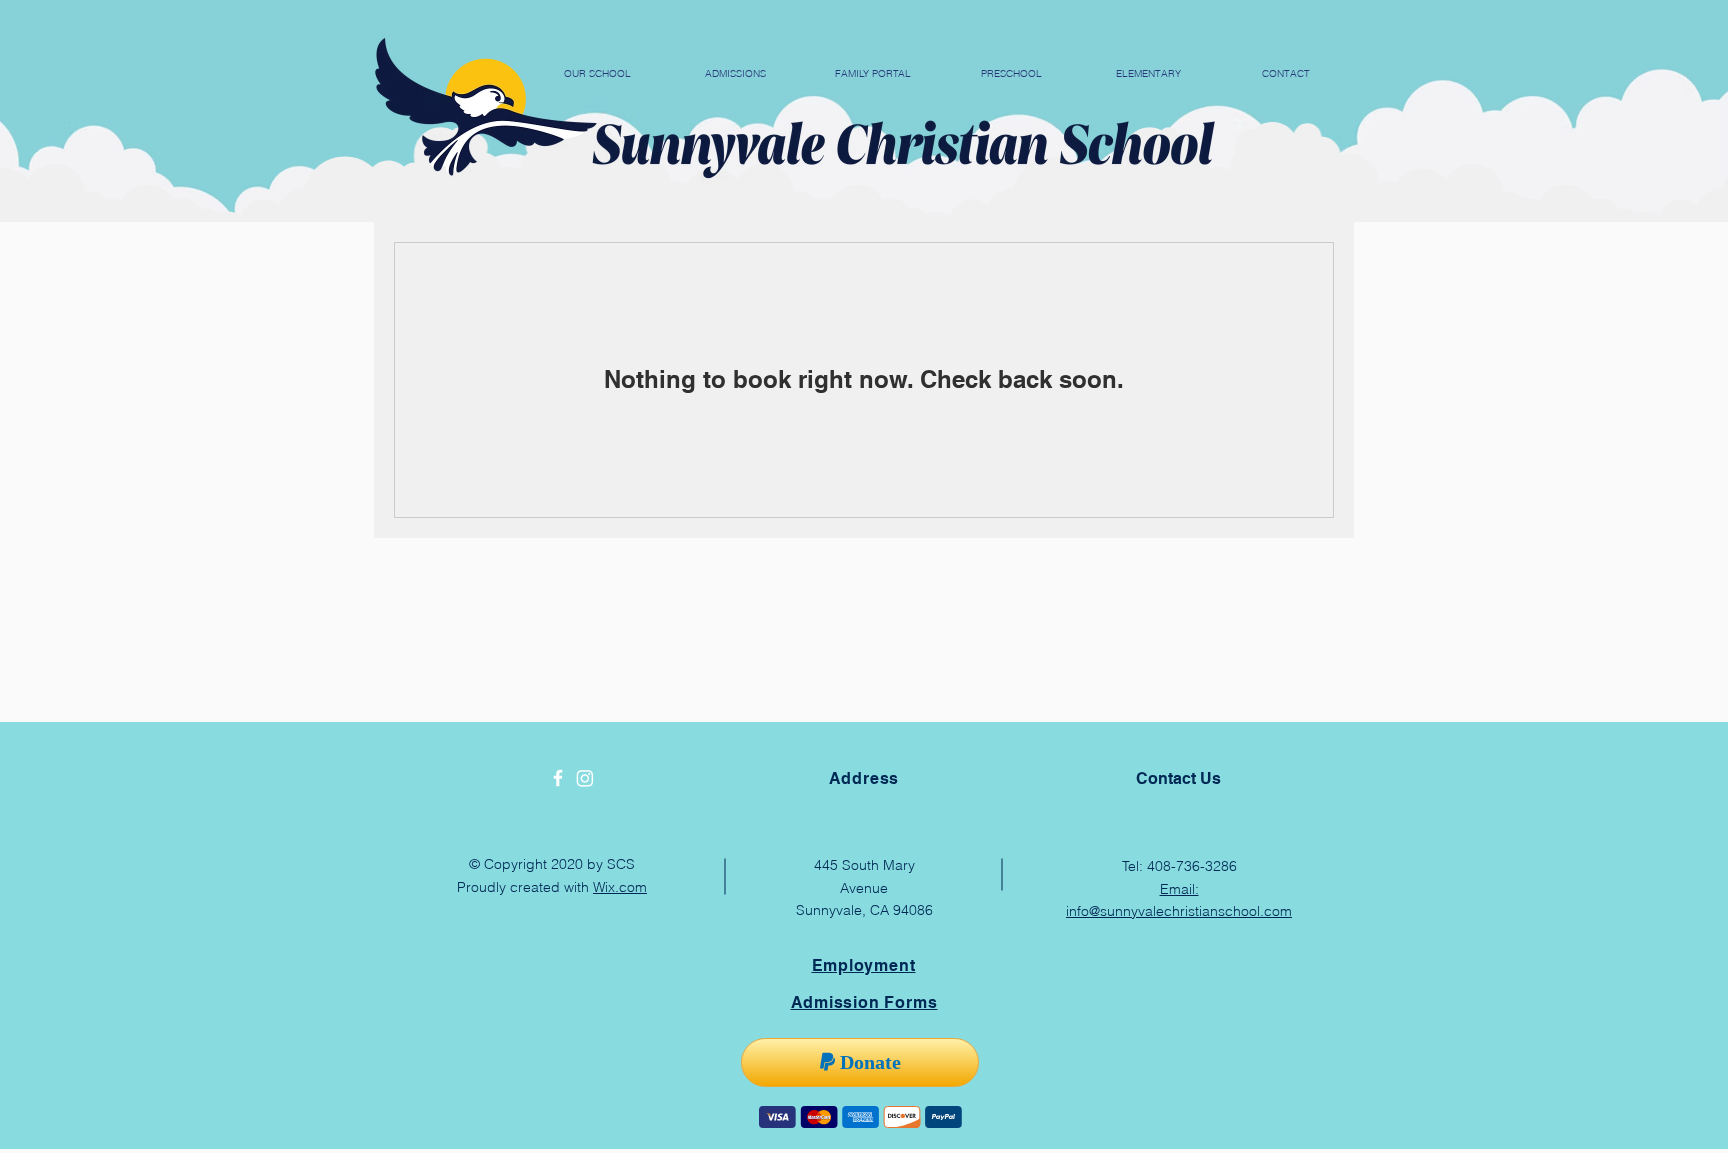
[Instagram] (585, 778)
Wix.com (620, 887)
